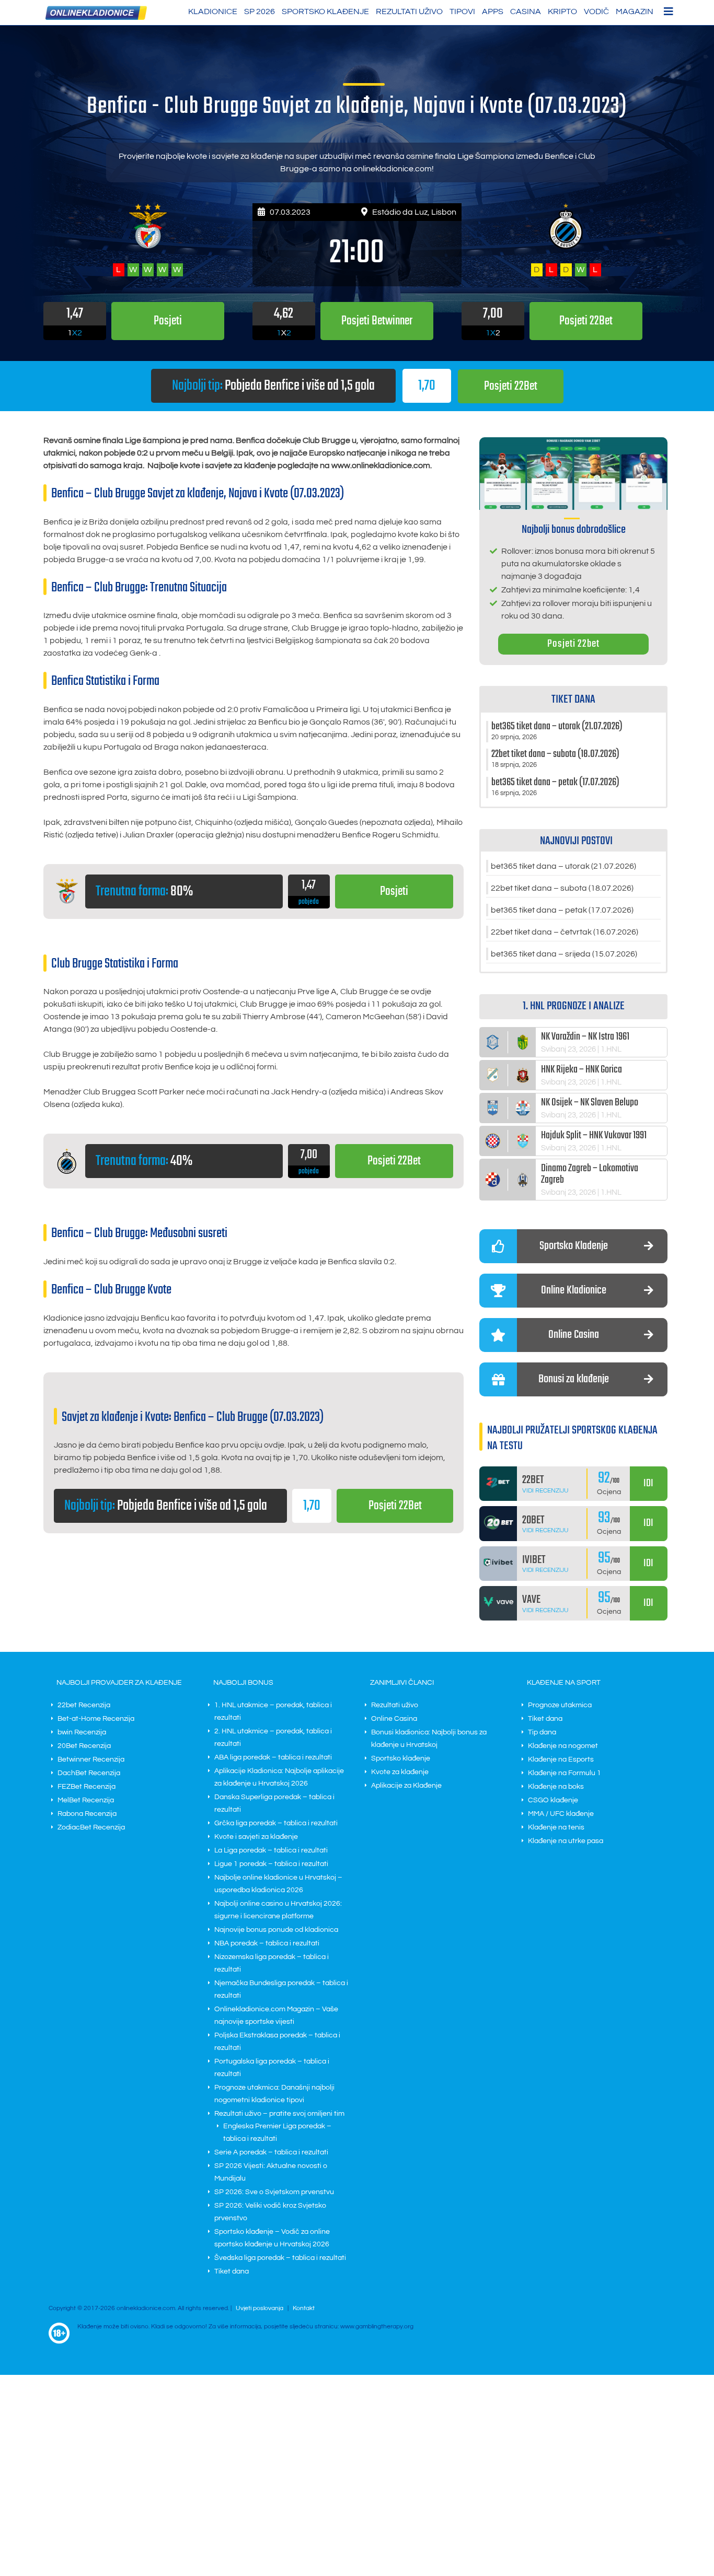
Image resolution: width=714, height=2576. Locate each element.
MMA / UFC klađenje (561, 1814)
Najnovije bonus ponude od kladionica (276, 1930)
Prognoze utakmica (560, 1705)
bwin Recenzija (82, 1732)
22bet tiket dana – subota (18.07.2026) (562, 888)
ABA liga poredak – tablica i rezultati (273, 1757)
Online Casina (394, 1719)
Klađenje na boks (556, 1787)
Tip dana (542, 1732)
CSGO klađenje (553, 1800)
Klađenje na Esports (561, 1759)
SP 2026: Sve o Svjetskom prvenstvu (274, 2192)
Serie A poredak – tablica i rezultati (271, 2152)
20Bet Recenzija (84, 1746)
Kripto (562, 11)
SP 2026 (260, 11)
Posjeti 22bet (573, 644)
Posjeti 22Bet (511, 386)
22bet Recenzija (84, 1705)
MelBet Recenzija (86, 1800)
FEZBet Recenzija (87, 1787)
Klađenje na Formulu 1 (565, 1773)
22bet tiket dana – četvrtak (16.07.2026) (565, 932)
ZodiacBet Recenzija (91, 1827)
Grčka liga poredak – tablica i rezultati (276, 1823)
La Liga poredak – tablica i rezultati (271, 1850)
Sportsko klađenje (325, 11)
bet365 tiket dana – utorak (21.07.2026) (563, 866)
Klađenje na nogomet (563, 1746)
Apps (493, 11)
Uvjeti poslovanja (260, 2308)
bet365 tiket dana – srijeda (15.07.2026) (564, 954)
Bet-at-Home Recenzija (96, 1719)
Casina (526, 11)
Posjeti (394, 891)
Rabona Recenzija (87, 1814)
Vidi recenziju (545, 1491)
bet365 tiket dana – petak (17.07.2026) (562, 910)
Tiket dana (232, 2271)
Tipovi (462, 11)
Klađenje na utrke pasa (566, 1841)
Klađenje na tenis (556, 1827)
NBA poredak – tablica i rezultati (267, 1943)
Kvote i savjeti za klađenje (256, 1837)
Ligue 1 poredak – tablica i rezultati (271, 1864)
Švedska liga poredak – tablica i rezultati (280, 2258)
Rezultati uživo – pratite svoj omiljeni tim (279, 2114)
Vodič (596, 11)
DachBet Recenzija (89, 1773)
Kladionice (213, 11)
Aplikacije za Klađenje (406, 1786)
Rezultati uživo (409, 11)
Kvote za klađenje (400, 1772)
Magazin (635, 11)
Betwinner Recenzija (91, 1759)
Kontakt (304, 2308)
